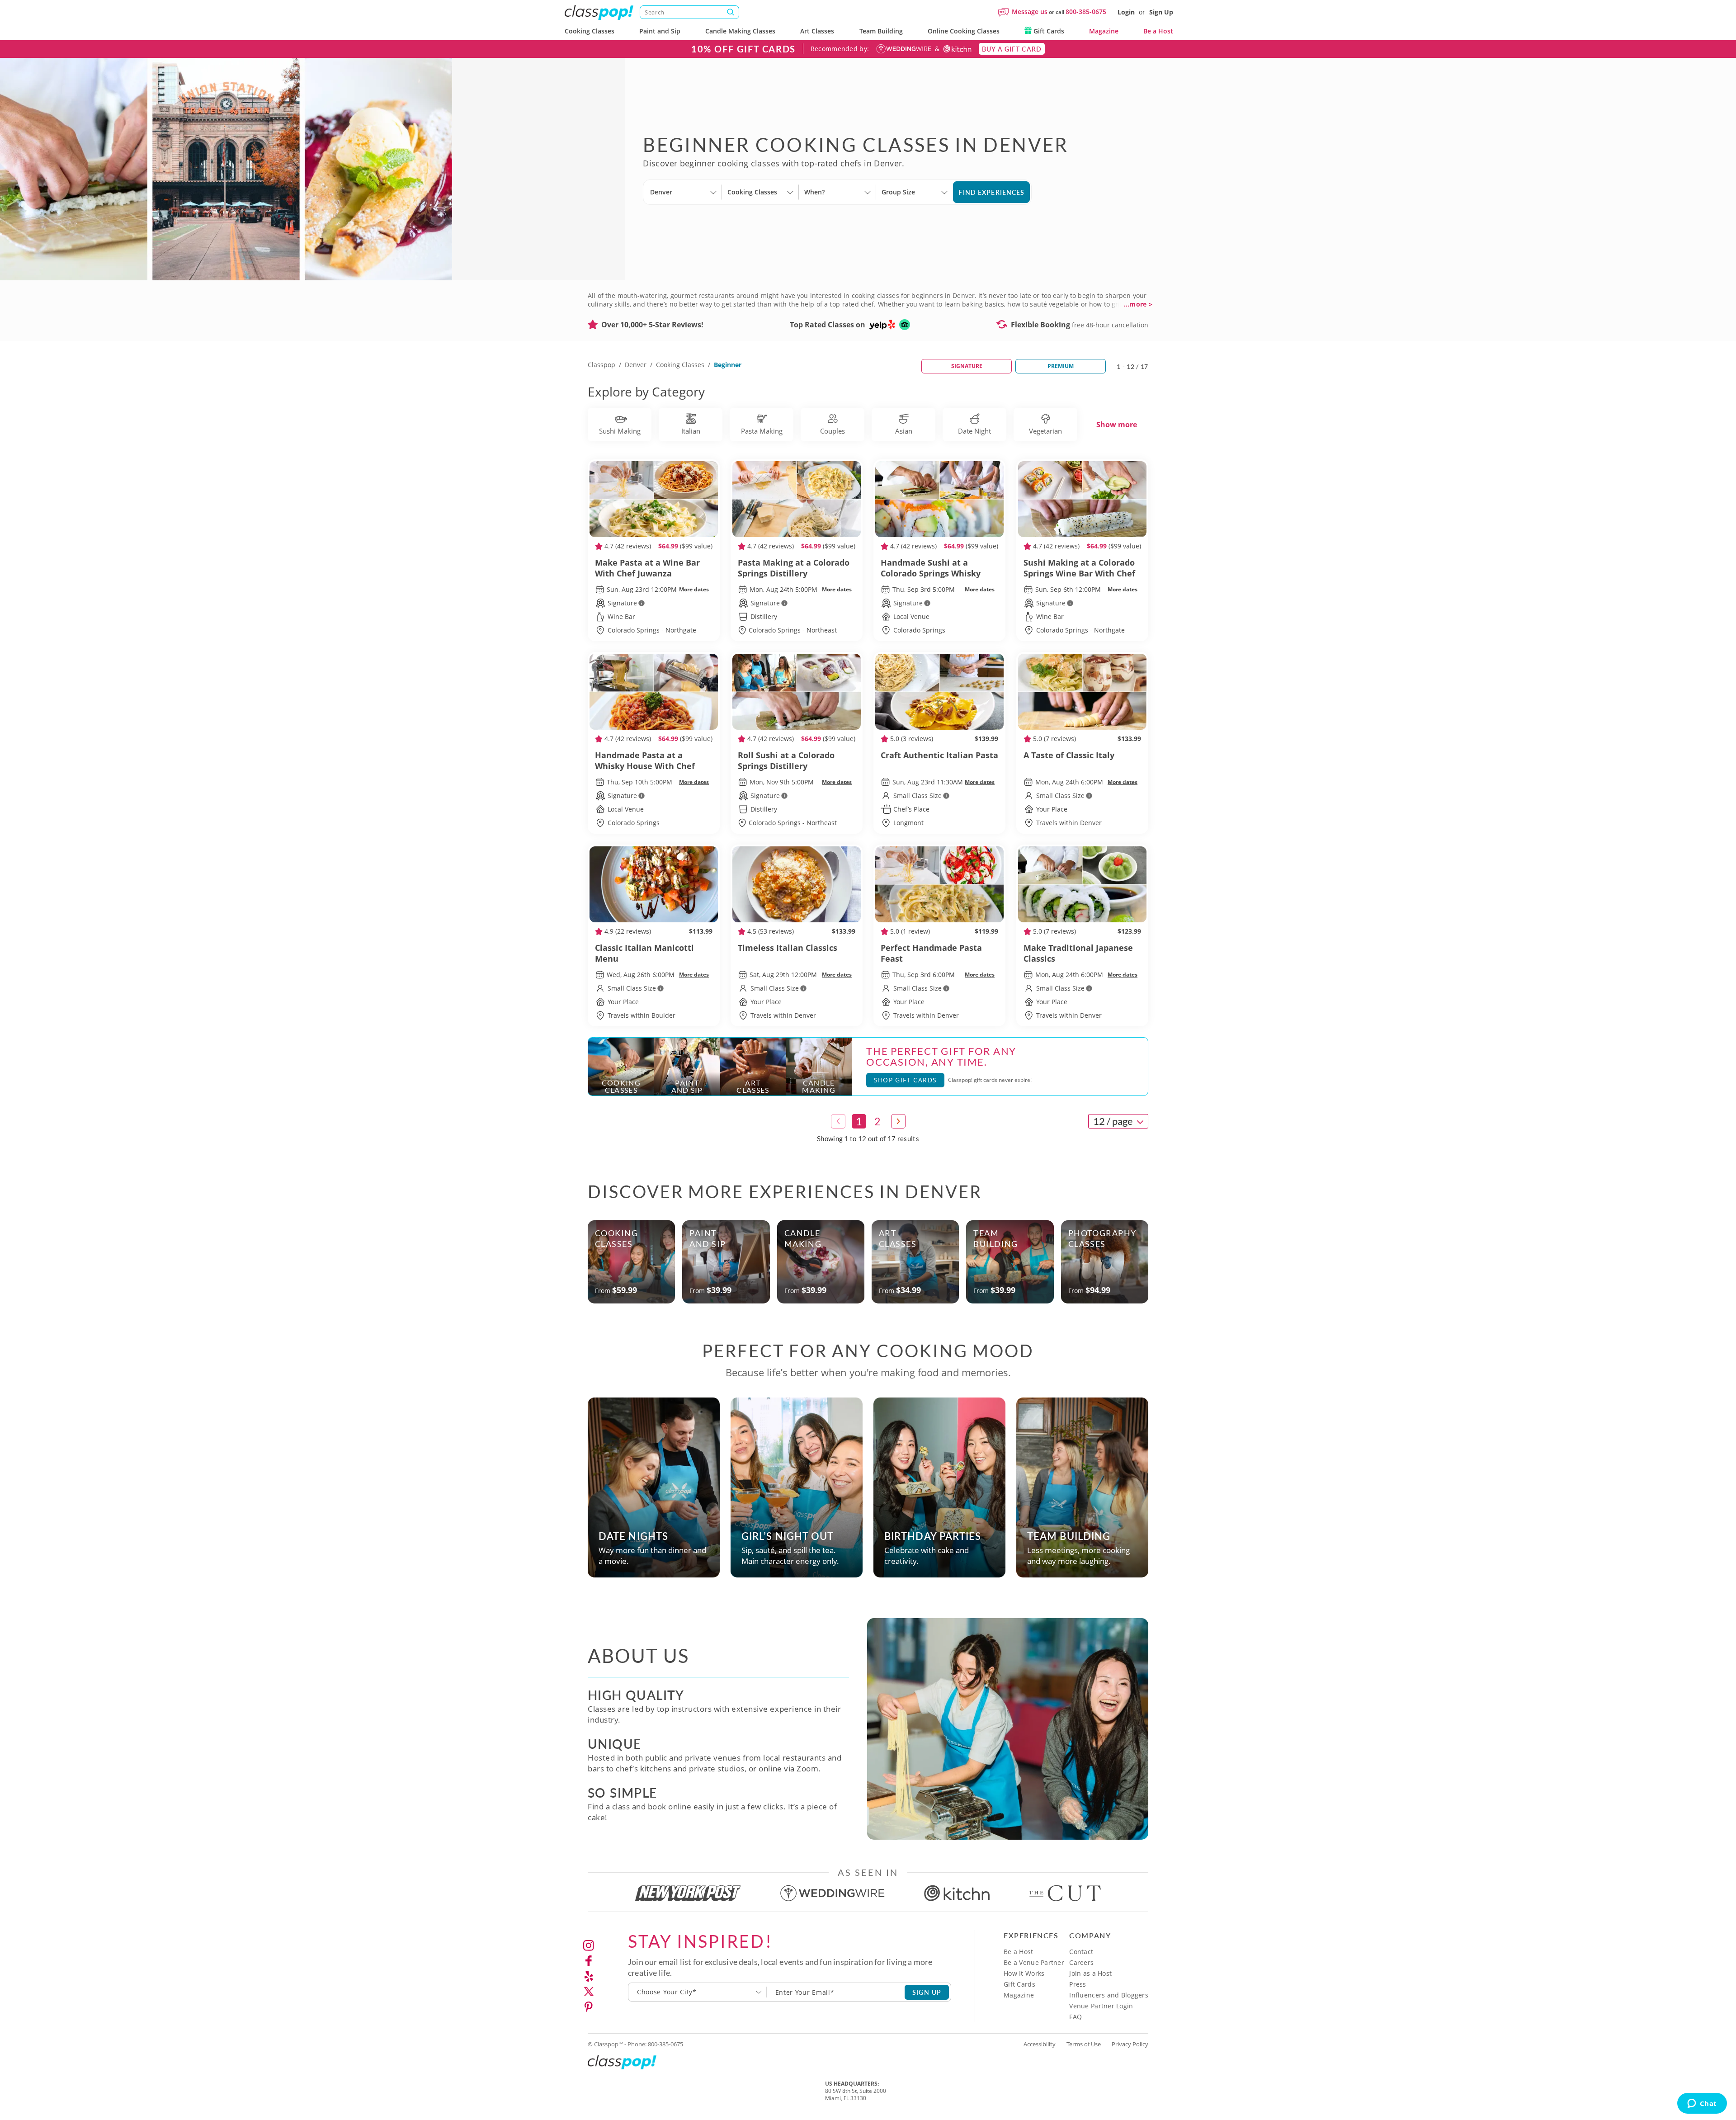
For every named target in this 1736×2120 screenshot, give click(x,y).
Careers (1081, 1962)
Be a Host (1158, 31)
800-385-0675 (1086, 12)
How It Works (1024, 1973)
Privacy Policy (1130, 2044)
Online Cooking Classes (964, 31)
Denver (636, 365)
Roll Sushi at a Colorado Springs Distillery (786, 760)
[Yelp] (589, 1976)
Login (1126, 12)
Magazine (1104, 31)
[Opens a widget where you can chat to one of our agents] (1702, 2104)
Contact (1081, 1952)
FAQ (1076, 2017)
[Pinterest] (589, 2007)
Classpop (601, 365)
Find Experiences (991, 192)
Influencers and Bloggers (1109, 1995)
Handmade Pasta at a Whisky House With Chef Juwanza (645, 760)
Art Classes (817, 31)
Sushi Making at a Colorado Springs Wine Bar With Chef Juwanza (1079, 568)
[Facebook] (589, 1961)
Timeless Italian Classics (788, 948)
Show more (1117, 425)
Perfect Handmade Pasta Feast (931, 953)
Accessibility (1040, 2044)
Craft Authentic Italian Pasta (939, 755)
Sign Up (1161, 12)
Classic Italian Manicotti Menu (644, 953)
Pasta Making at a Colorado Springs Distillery (794, 568)
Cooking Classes (590, 31)
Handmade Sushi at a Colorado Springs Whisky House (931, 568)
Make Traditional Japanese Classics (1078, 953)
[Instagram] (589, 1945)
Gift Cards (1048, 31)
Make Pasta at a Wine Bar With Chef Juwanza (647, 568)
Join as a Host (1090, 1973)
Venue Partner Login (1101, 2006)
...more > (1138, 304)
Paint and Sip (660, 31)
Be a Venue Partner (1034, 1962)
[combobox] (698, 1992)
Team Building (881, 31)
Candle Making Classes (740, 31)
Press (1078, 1984)
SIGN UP (927, 1992)
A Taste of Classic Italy (1069, 755)
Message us (1030, 12)
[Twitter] (589, 1992)
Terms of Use (1084, 2044)
